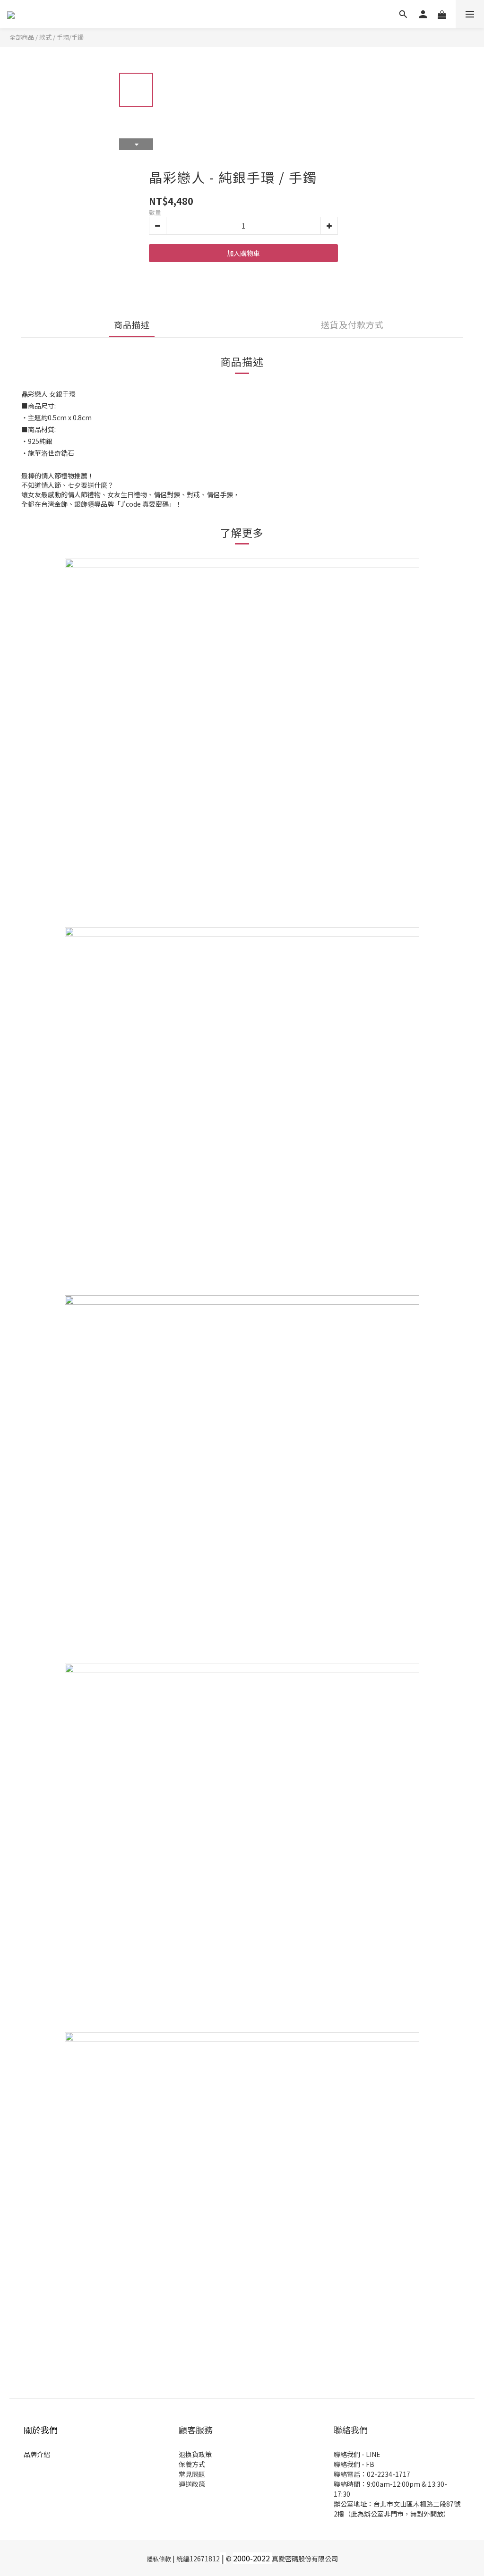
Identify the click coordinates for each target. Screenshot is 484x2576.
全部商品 (22, 37)
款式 (45, 37)
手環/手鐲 (70, 37)
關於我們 (41, 2430)
